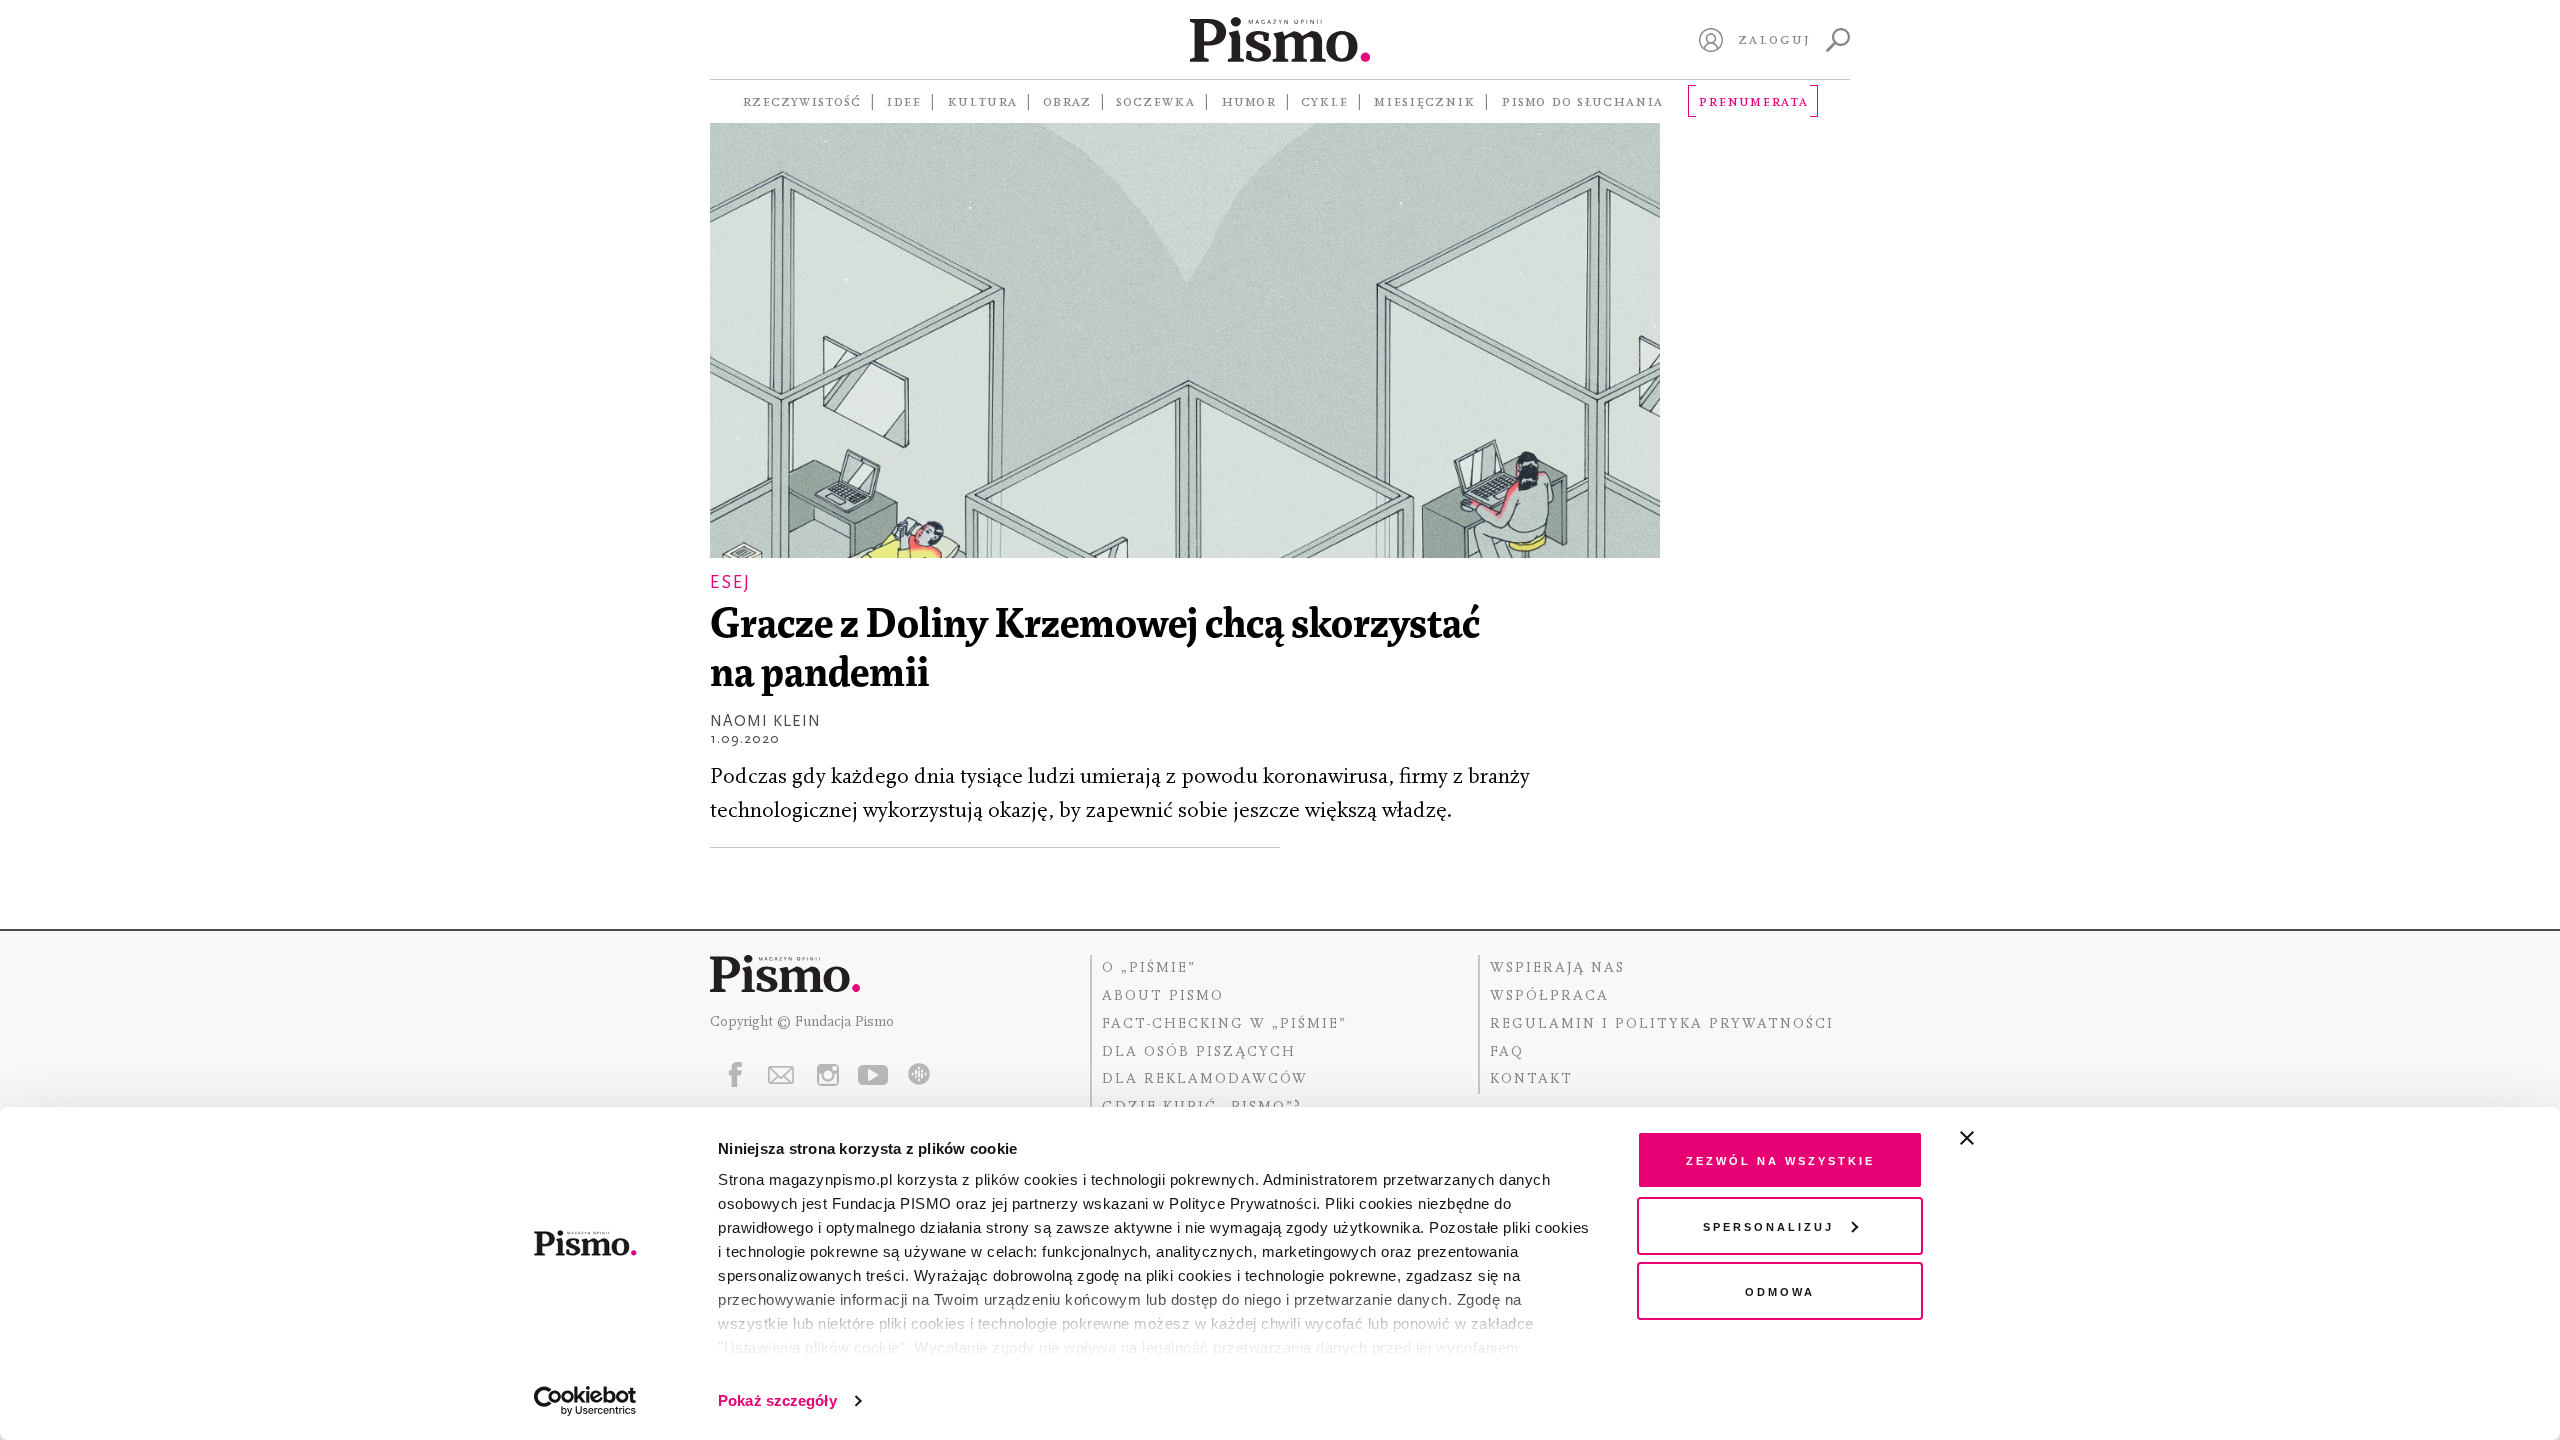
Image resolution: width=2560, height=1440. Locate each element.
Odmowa (1780, 1290)
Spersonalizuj (1768, 1225)
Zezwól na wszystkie (1780, 1159)
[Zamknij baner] (2020, 1138)
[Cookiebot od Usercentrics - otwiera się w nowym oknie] (585, 1401)
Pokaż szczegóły (777, 1400)
